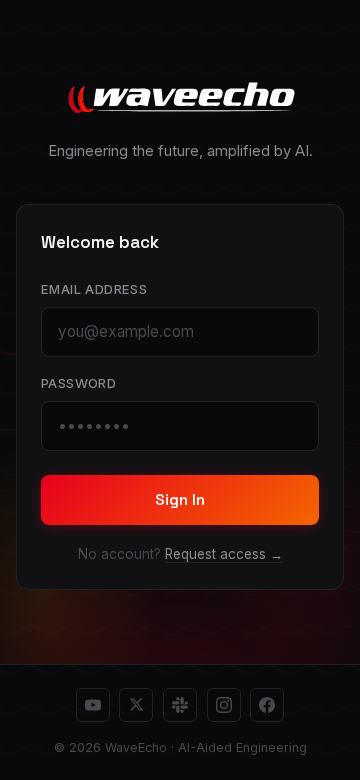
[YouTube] (93, 705)
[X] (136, 705)
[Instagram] (224, 705)
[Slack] (180, 705)
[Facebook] (267, 705)
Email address (94, 289)
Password (78, 383)
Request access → (224, 554)
